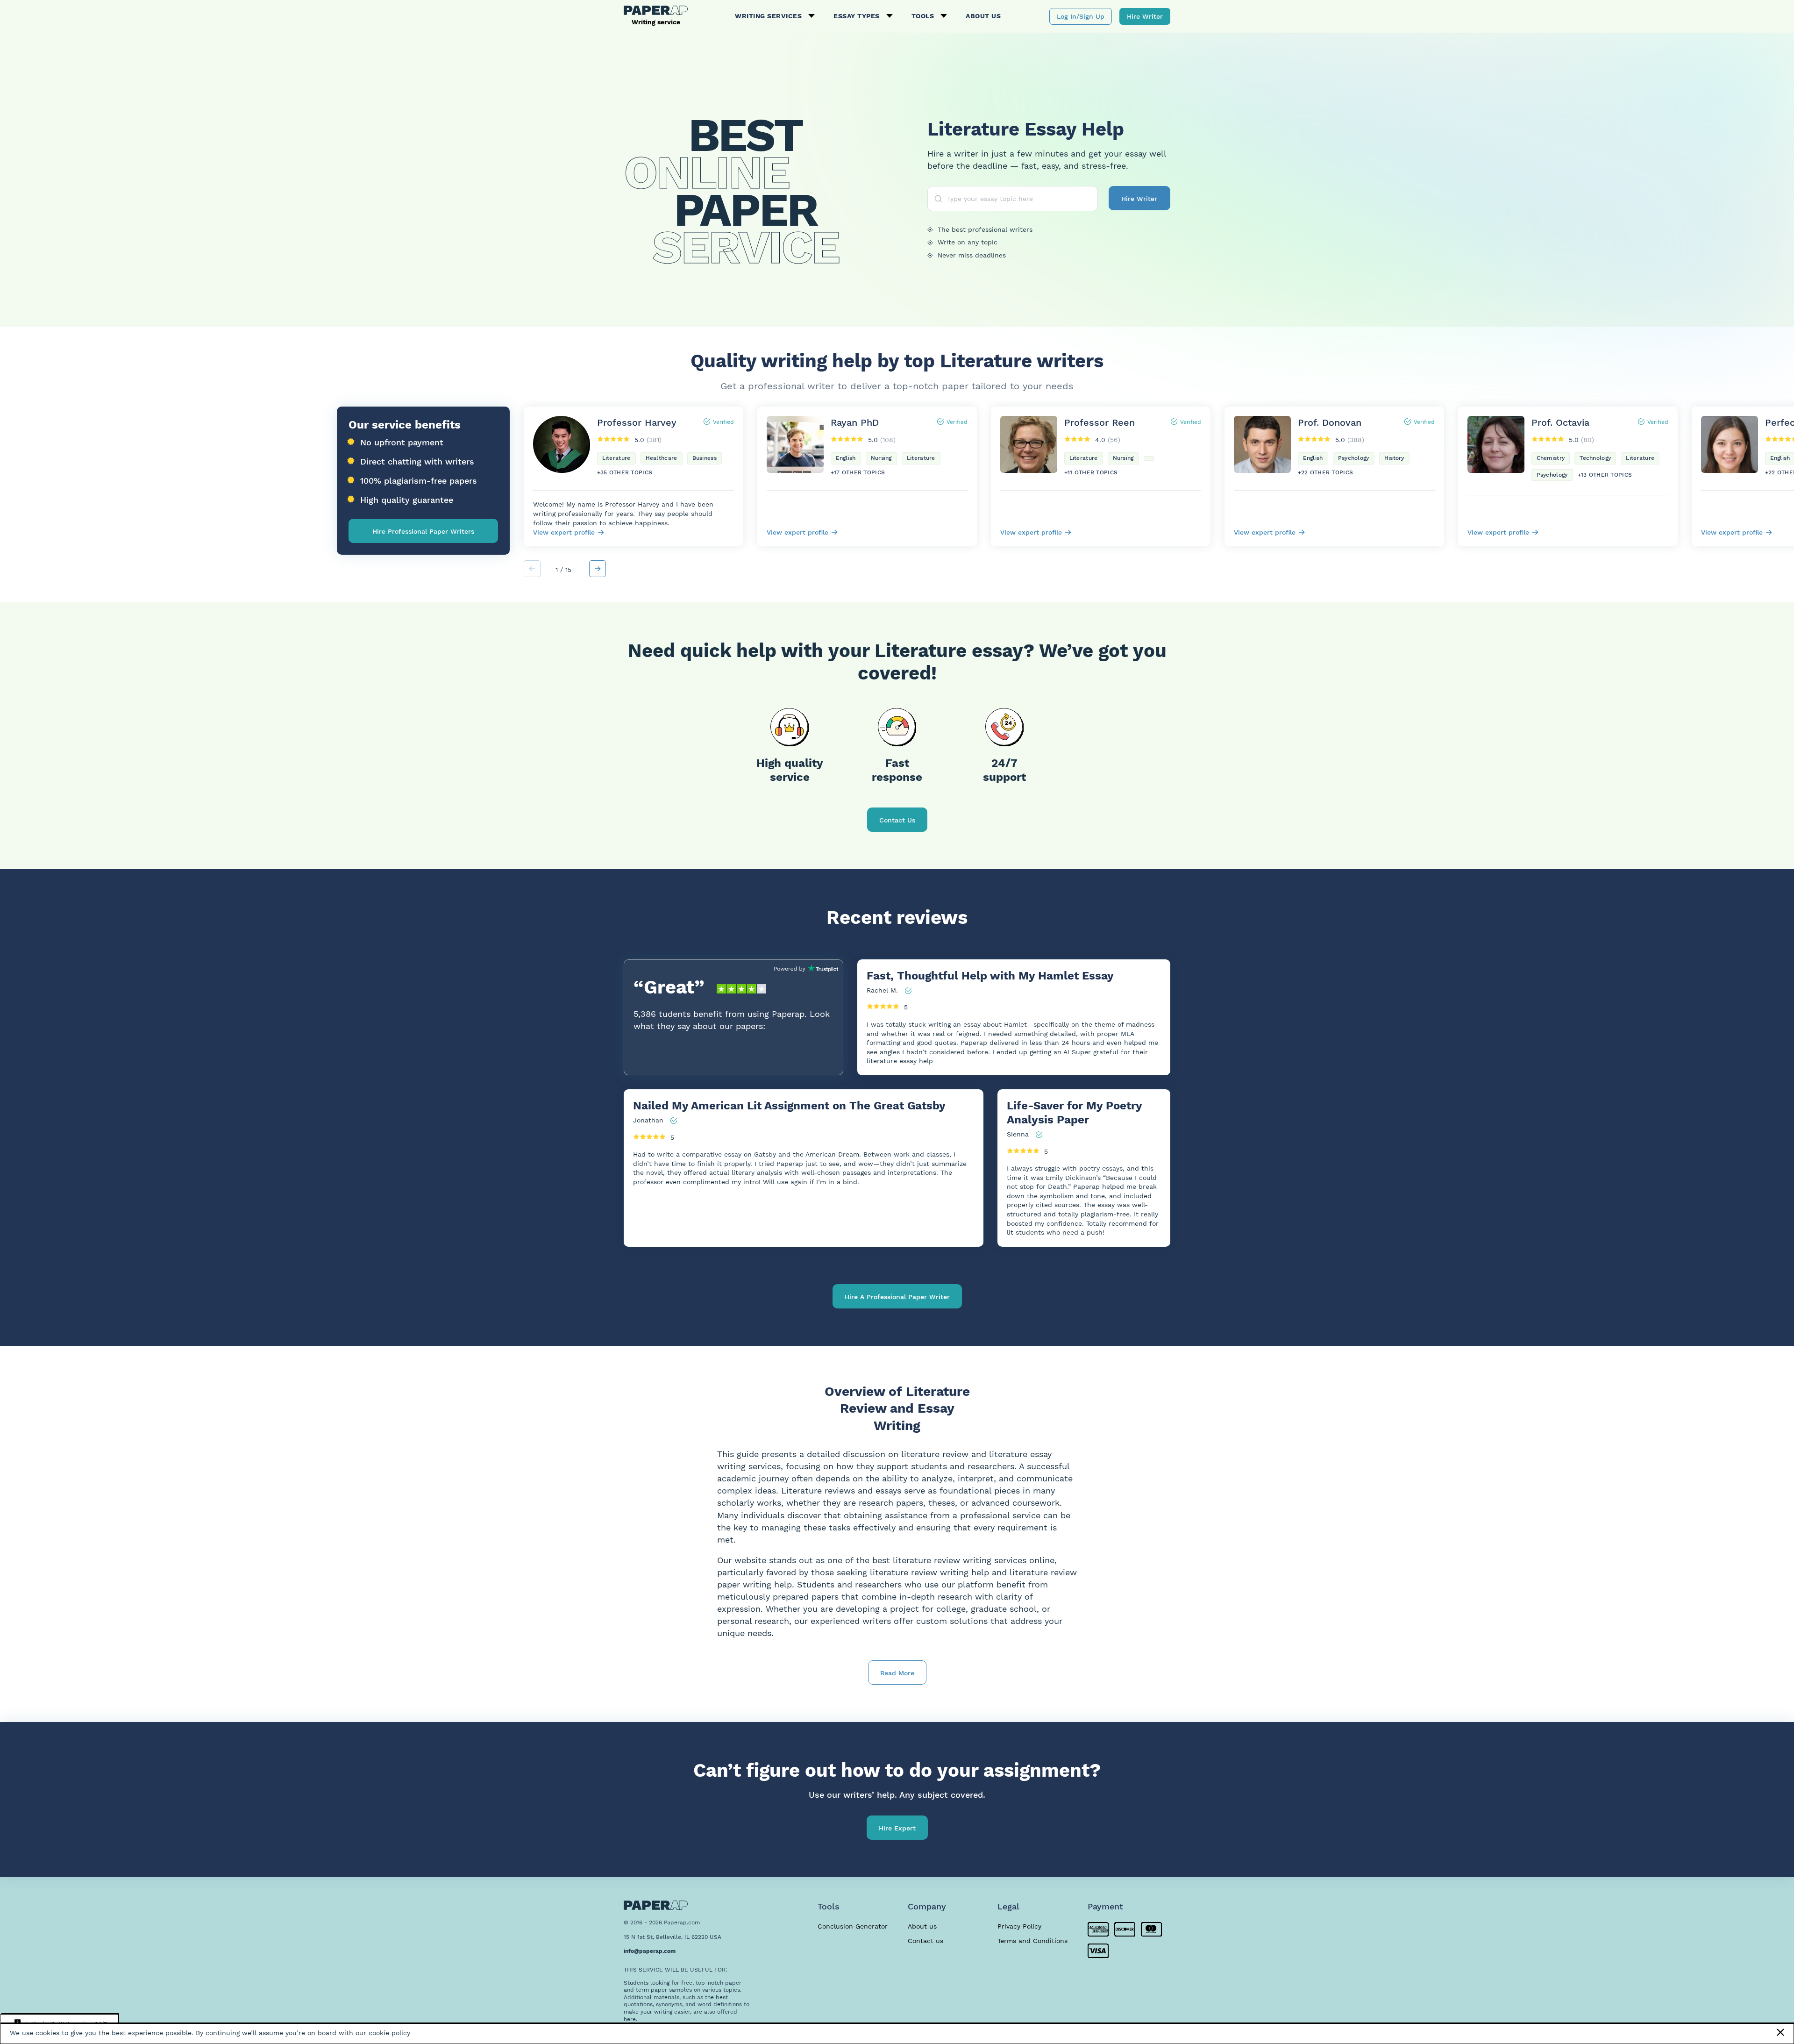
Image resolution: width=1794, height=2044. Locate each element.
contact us (897, 820)
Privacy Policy (1019, 1926)
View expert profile (564, 532)
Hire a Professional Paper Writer (897, 1297)
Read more (897, 1673)
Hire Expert (897, 1828)
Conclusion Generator (853, 1926)
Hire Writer (1145, 16)
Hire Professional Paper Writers (423, 531)
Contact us (925, 1941)
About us (983, 16)
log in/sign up (1081, 16)
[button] (598, 569)
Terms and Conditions (1032, 1941)
